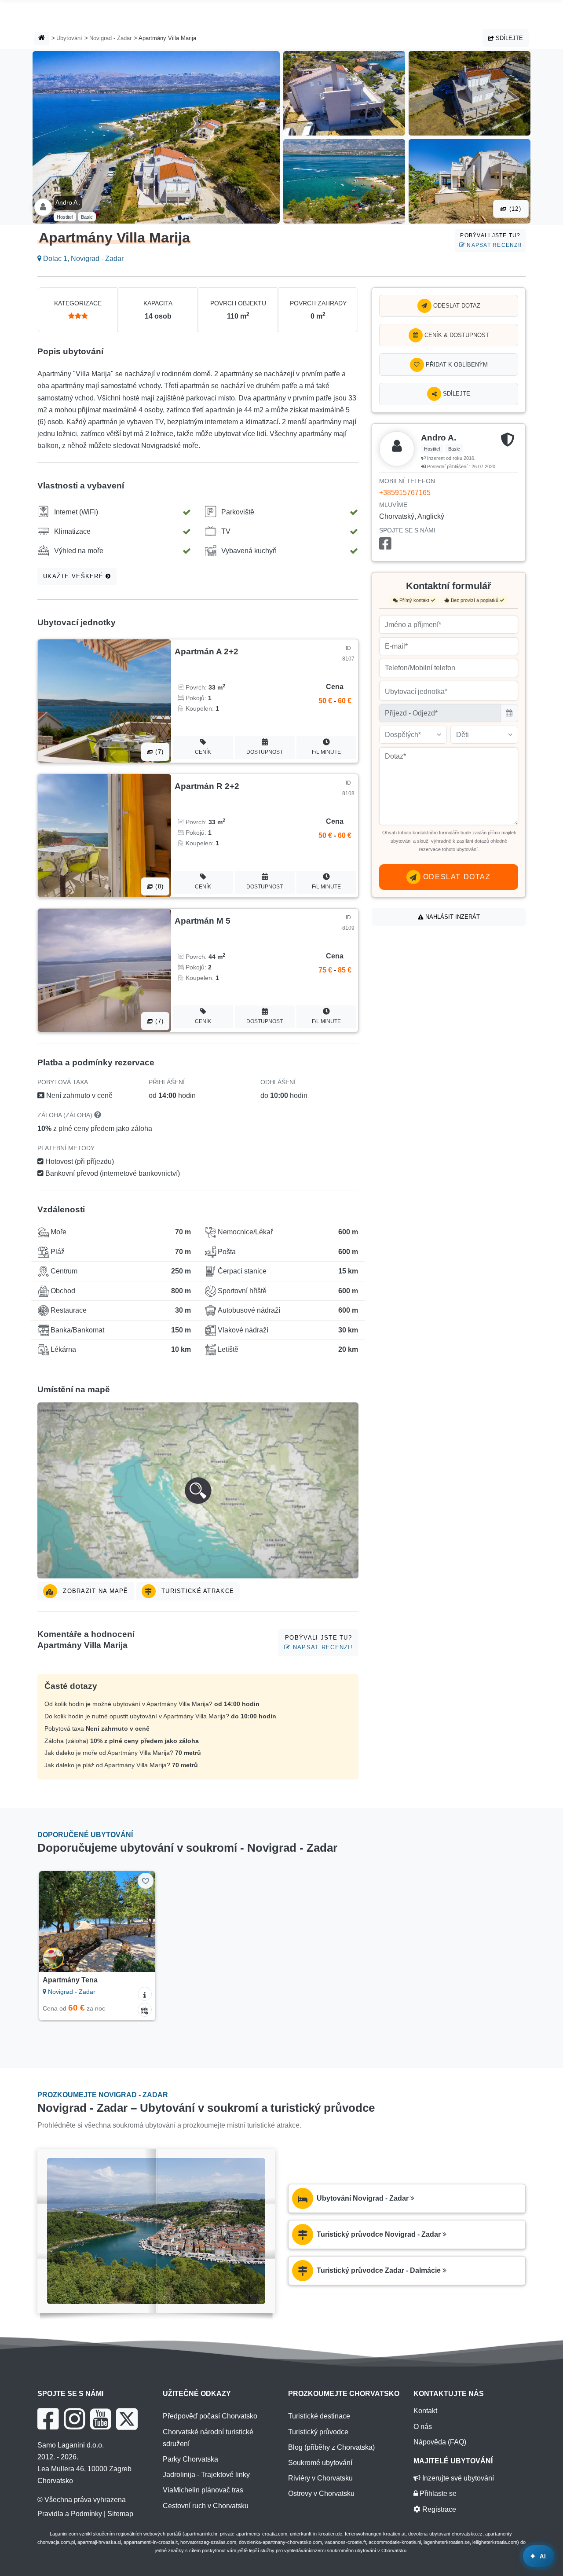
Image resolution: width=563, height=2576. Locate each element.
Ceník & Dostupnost (456, 335)
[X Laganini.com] (127, 2419)
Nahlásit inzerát (452, 917)
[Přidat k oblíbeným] (145, 1881)
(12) (514, 209)
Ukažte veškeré (74, 576)
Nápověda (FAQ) (440, 2442)
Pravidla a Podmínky (70, 2514)
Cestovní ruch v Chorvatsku (206, 2506)
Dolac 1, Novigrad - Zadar (82, 259)
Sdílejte (508, 38)
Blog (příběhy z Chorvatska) (331, 2447)
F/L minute (326, 752)
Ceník (203, 752)
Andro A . (68, 202)
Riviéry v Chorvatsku (320, 2478)
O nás (423, 2427)
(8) (158, 886)
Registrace (438, 2509)
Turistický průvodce (318, 2432)
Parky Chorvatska (190, 2459)
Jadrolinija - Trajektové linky (206, 2475)
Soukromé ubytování (320, 2463)
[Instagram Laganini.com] (74, 2419)
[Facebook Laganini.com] (48, 2419)
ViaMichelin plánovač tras (203, 2490)
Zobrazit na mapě (95, 1591)
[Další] (143, 1922)
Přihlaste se (437, 2493)
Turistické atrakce (197, 1591)
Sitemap (120, 2514)
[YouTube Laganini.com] (101, 2419)
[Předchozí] (52, 1922)
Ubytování (69, 38)
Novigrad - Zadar (110, 38)
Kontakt (425, 2411)
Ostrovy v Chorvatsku (321, 2493)
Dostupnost (265, 752)
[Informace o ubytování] (145, 1994)
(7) (158, 752)
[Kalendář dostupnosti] (145, 2010)
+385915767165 (405, 493)
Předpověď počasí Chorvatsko (210, 2416)
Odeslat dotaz (456, 306)
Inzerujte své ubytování (457, 2478)
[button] (198, 1490)
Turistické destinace (319, 2416)
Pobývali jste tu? (491, 240)
